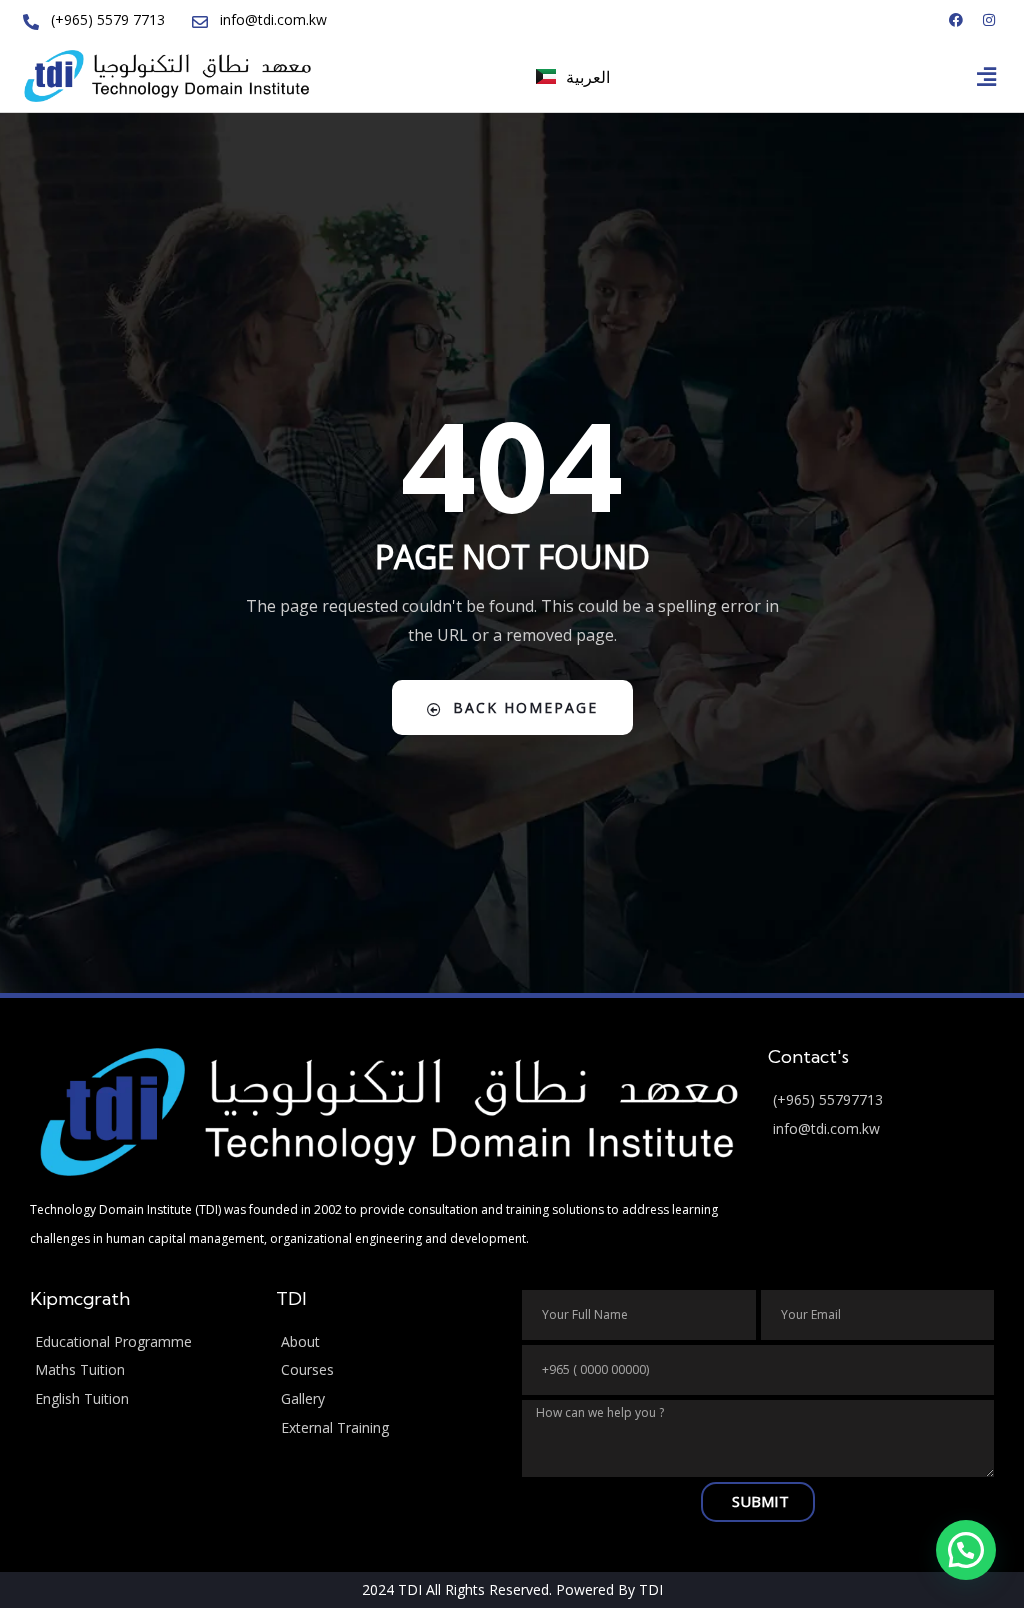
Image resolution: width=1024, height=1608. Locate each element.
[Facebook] (956, 20)
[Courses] (389, 1370)
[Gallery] (389, 1399)
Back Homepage (525, 707)
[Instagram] (989, 20)
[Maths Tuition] (143, 1370)
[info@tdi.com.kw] (881, 1129)
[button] (987, 76)
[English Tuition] (143, 1399)
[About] (389, 1342)
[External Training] (389, 1428)
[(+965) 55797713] (881, 1100)
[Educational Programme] (143, 1342)
